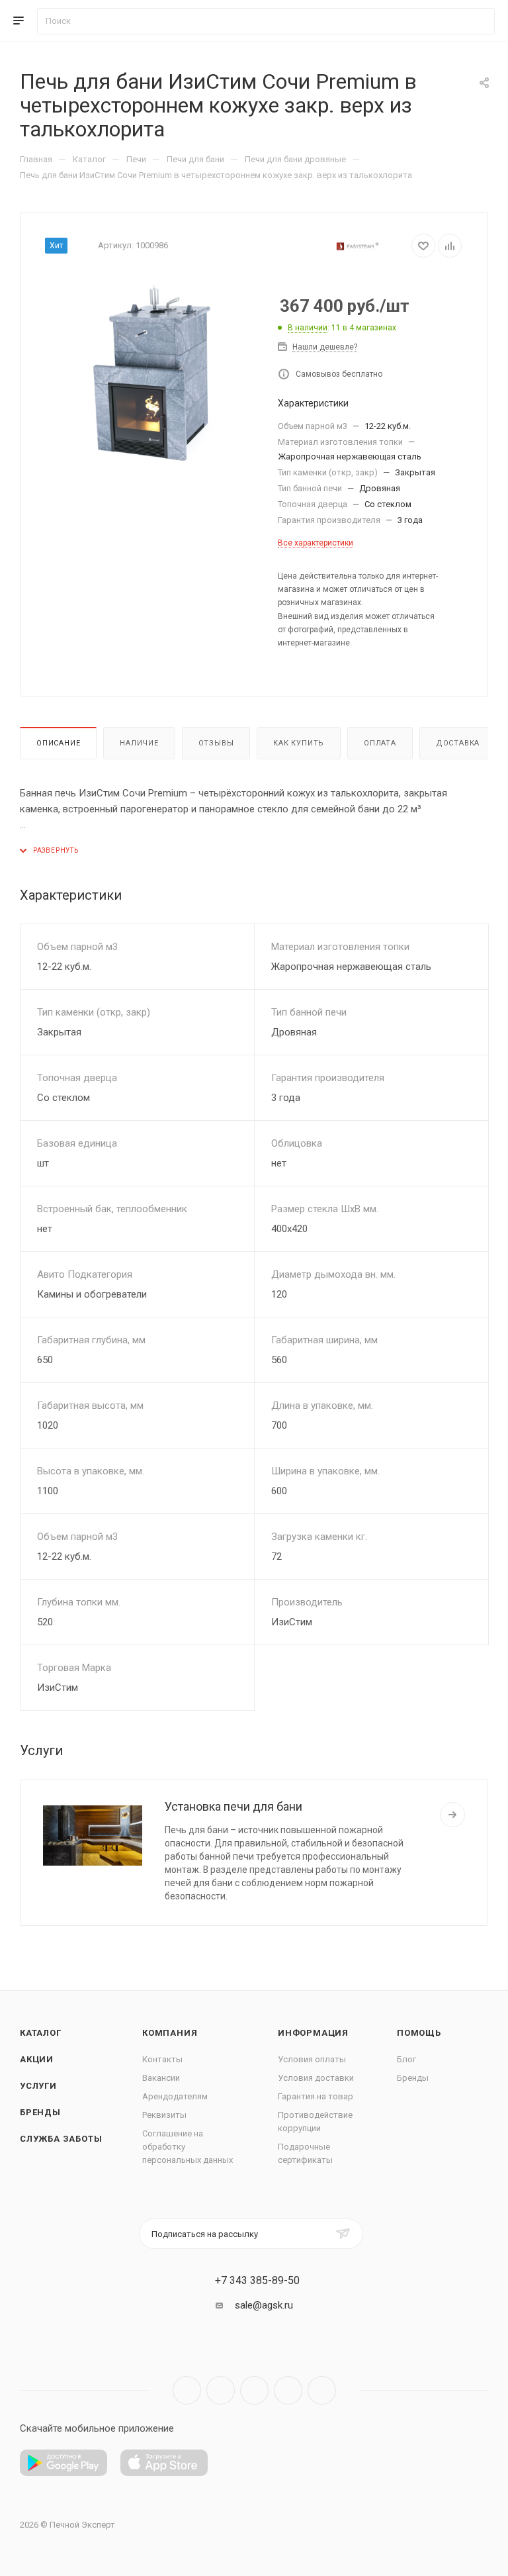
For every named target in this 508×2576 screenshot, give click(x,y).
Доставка (458, 743)
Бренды (40, 2112)
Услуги (38, 2086)
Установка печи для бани (233, 1806)
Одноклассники (288, 2390)
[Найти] (479, 21)
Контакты (162, 2059)
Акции (37, 2059)
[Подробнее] (452, 1815)
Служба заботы (61, 2139)
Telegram (221, 2390)
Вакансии (161, 2078)
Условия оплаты (312, 2059)
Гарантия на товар (316, 2096)
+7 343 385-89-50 (257, 2281)
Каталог (41, 2033)
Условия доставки (316, 2078)
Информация (313, 2033)
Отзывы (216, 743)
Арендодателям (175, 2096)
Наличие (139, 743)
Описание (58, 743)
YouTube (254, 2390)
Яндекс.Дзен (322, 2390)
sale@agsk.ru (264, 2305)
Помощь (419, 2033)
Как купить (299, 743)
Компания (170, 2033)
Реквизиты (164, 2115)
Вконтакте (187, 2390)
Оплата (380, 743)
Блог (406, 2059)
